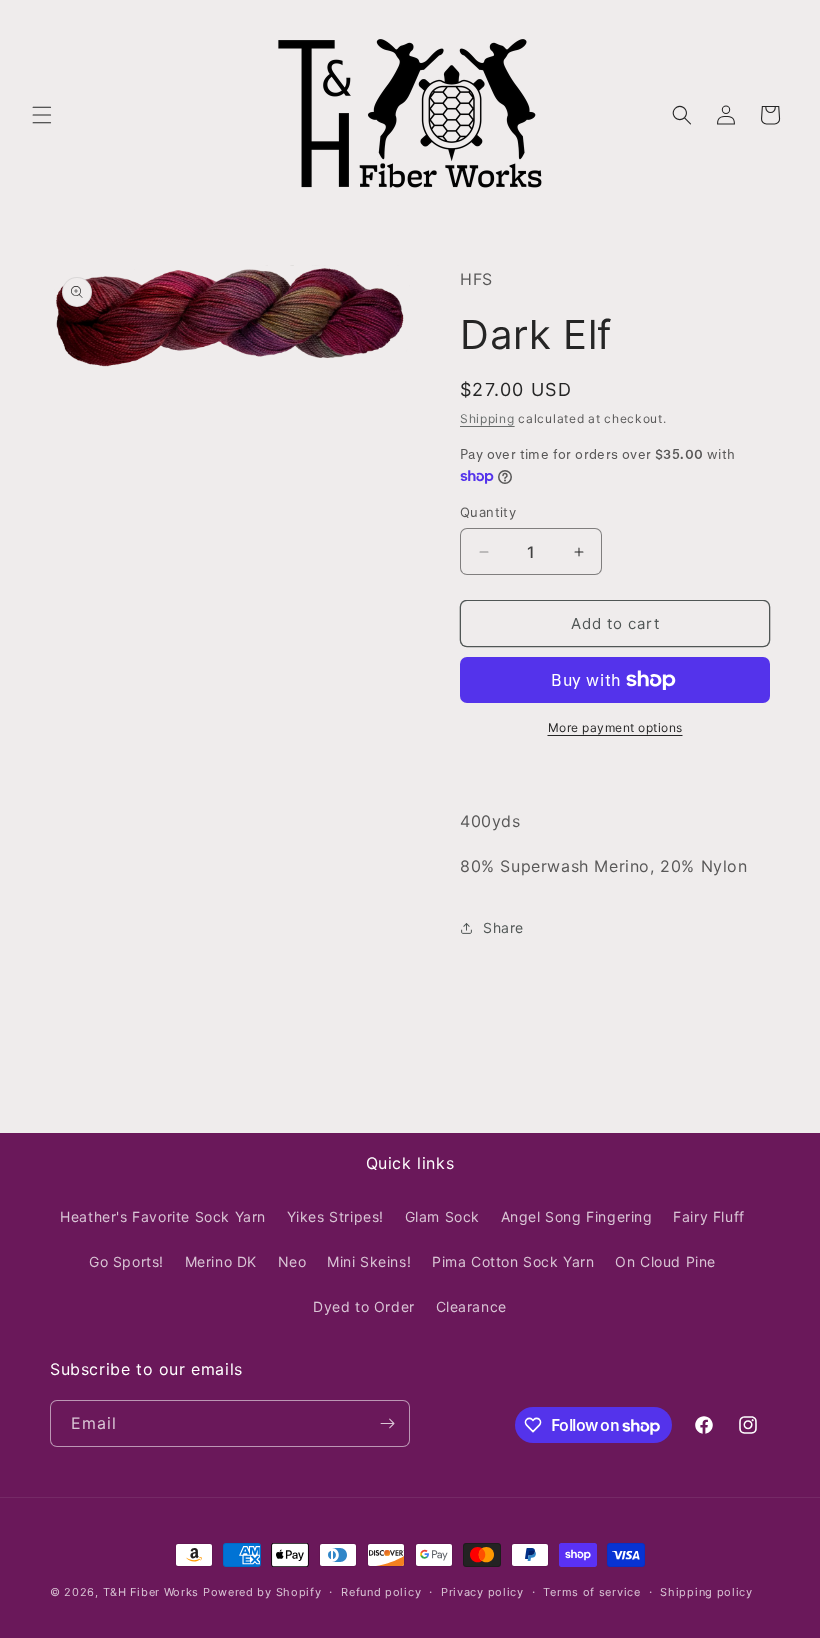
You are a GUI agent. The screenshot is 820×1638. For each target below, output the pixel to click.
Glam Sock (442, 1216)
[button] (42, 115)
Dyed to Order (364, 1306)
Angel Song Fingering (577, 1216)
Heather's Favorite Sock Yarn (163, 1216)
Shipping (487, 418)
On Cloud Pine (665, 1261)
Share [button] (503, 927)
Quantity (488, 512)
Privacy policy (482, 1592)
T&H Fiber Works (151, 1592)
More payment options (615, 727)
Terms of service (591, 1592)
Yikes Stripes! (335, 1216)
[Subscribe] (387, 1423)
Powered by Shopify (262, 1592)
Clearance (471, 1306)
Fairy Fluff (709, 1216)
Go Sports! (126, 1261)
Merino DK (221, 1261)
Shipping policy (706, 1592)
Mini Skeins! (369, 1261)
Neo (292, 1261)
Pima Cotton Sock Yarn (513, 1261)
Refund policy (381, 1592)
